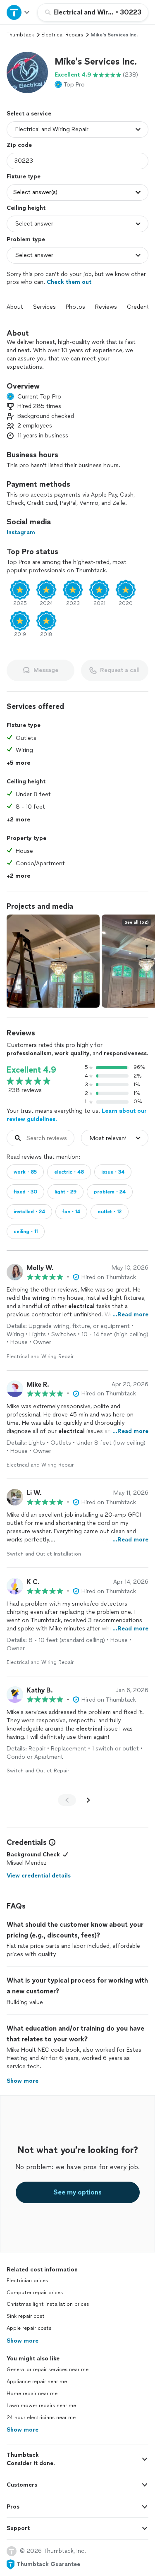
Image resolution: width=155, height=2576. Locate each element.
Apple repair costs (29, 2328)
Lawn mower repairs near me (41, 2406)
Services (44, 307)
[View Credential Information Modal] (51, 1842)
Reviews (106, 307)
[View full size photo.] (53, 961)
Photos (75, 307)
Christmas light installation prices (48, 2304)
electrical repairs (62, 35)
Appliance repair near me (37, 2382)
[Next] (88, 1800)
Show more (23, 2341)
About (15, 307)
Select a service (29, 114)
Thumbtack (20, 35)
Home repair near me (32, 2394)
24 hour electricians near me (41, 2418)
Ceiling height (26, 208)
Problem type (26, 239)
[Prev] (67, 1800)
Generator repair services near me (48, 2370)
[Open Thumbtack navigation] (19, 12)
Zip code (19, 145)
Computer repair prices (35, 2293)
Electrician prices (27, 2281)
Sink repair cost (26, 2316)
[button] (27, 72)
